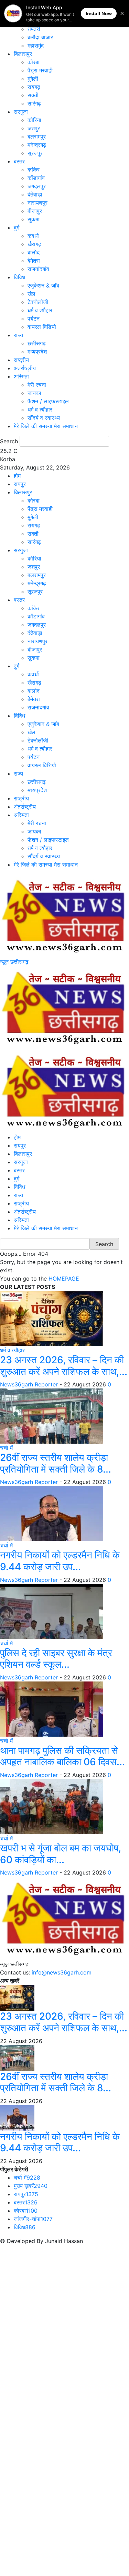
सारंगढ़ (34, 103)
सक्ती (33, 95)
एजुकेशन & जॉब (43, 285)
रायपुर (20, 484)
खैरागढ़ (34, 244)
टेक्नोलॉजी (38, 302)
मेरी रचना (37, 385)
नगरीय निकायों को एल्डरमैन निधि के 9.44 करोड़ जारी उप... (60, 1561)
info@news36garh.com (62, 1972)
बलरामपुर (37, 137)
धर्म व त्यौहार (40, 310)
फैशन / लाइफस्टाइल (48, 401)
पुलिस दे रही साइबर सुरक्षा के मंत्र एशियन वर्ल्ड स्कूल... (56, 1659)
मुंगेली (33, 79)
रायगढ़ (34, 87)
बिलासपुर (23, 54)
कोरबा (34, 62)
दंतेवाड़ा (35, 194)
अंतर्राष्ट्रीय (25, 368)
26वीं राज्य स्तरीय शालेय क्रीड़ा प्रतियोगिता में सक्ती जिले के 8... (56, 1463)
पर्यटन (34, 319)
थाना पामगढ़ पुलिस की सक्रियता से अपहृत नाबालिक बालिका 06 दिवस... (62, 1756)
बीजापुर (35, 211)
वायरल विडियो (42, 327)
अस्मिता (21, 376)
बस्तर (19, 161)
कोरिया (34, 120)
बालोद (34, 252)
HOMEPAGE (64, 1279)
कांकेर (34, 170)
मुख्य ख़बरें (31, 2186)
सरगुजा (21, 112)
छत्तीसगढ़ (37, 343)
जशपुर (34, 128)
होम (17, 476)
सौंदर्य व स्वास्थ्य (44, 418)
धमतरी (34, 29)
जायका (34, 393)
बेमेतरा (34, 261)
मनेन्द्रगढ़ (37, 145)
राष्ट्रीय (21, 360)
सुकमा (34, 219)
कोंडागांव (36, 178)
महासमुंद (36, 46)
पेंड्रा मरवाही (40, 70)
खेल (31, 294)
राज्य (18, 335)
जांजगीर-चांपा (33, 2219)
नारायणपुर (37, 203)
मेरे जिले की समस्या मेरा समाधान (46, 426)
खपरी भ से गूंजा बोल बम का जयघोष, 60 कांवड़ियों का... (61, 1854)
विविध (19, 277)
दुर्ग (17, 228)
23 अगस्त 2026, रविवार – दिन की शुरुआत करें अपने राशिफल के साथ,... (64, 1366)
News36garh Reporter (29, 1384)
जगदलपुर (37, 186)
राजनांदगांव (38, 269)
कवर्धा (33, 236)
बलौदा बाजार (40, 37)
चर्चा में (6, 1448)
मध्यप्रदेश (37, 352)
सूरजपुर (35, 153)
